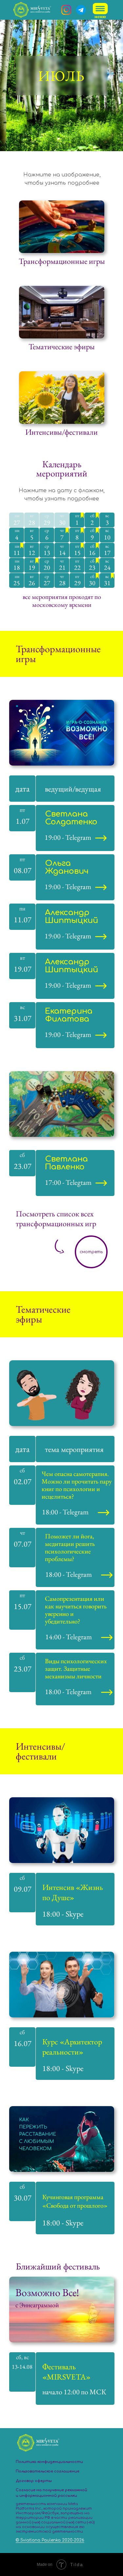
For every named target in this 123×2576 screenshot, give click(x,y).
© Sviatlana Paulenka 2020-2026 (50, 2540)
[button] (91, 1252)
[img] (101, 11)
